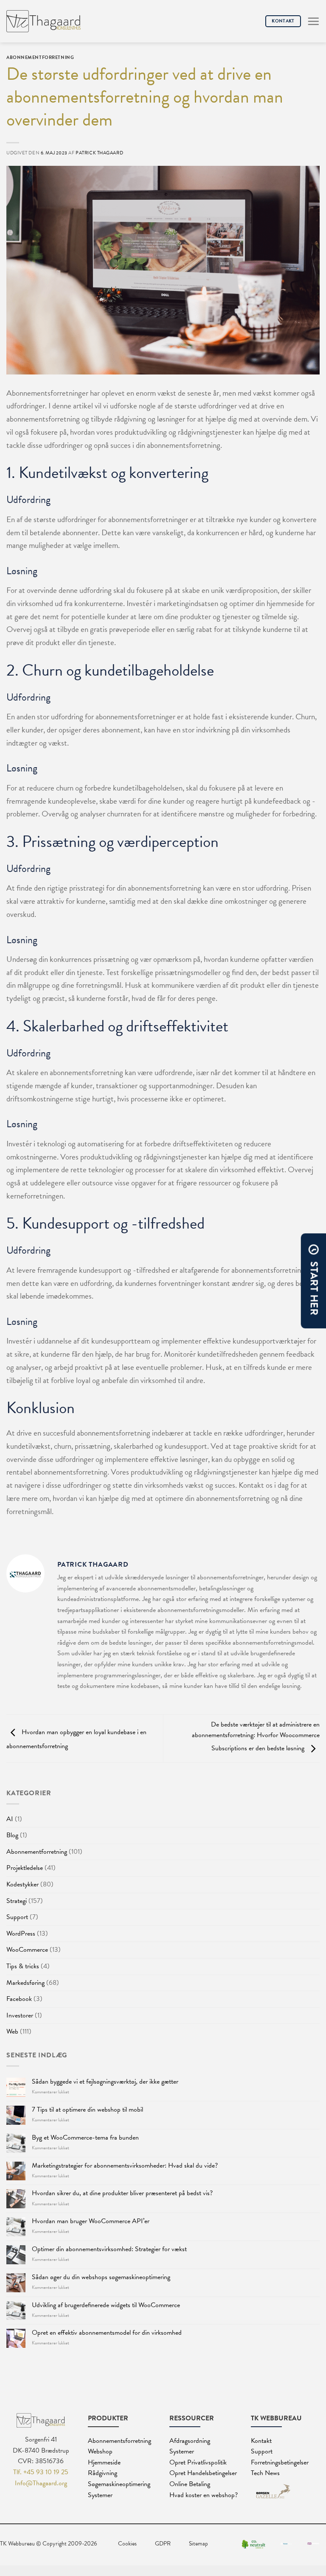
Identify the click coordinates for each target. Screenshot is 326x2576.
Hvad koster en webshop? (204, 2495)
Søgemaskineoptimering (119, 2484)
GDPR (163, 2544)
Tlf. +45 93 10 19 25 (41, 2472)
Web (12, 2031)
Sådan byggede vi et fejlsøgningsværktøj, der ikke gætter (105, 2082)
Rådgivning (103, 2473)
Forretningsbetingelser (280, 2462)
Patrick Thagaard (99, 153)
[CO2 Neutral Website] (254, 2544)
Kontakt (261, 2441)
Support (17, 1917)
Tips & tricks (23, 1966)
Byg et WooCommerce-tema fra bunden (85, 2138)
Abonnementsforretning (119, 2441)
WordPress (21, 1933)
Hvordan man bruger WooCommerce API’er (91, 2221)
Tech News (265, 2473)
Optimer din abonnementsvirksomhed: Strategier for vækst (109, 2249)
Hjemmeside (104, 2462)
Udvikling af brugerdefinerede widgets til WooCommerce (106, 2305)
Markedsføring (25, 1983)
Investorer (20, 2015)
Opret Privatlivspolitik (198, 2462)
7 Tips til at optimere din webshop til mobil (87, 2110)
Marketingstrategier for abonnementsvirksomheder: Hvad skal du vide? (125, 2166)
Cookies (127, 2544)
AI (10, 1819)
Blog (12, 1835)
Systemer (100, 2495)
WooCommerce (27, 1950)
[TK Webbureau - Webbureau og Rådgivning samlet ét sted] (44, 21)
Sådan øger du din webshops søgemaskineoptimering (101, 2277)
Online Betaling (190, 2484)
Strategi (17, 1901)
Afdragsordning (190, 2441)
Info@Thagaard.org (41, 2483)
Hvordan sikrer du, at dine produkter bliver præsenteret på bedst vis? (122, 2193)
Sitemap (198, 2544)
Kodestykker (22, 1884)
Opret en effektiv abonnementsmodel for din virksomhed (107, 2333)
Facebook (19, 1999)
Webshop (100, 2451)
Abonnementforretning (37, 1852)
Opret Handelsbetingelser (203, 2473)
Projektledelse (25, 1868)
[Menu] (313, 21)
